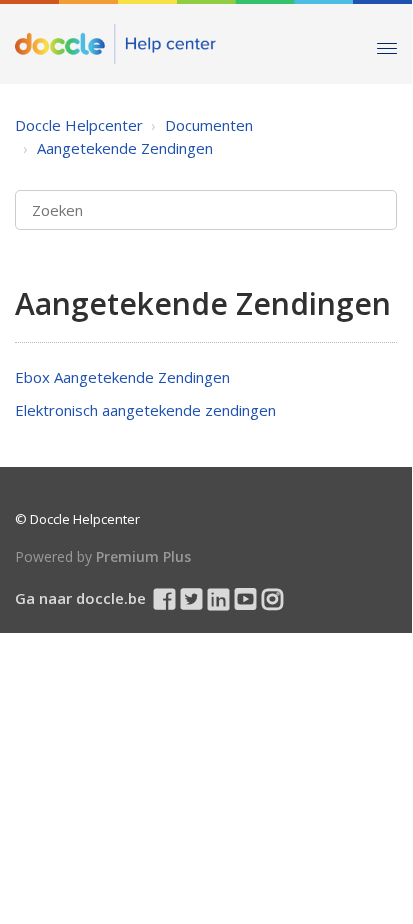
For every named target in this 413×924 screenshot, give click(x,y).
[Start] (115, 44)
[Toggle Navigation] (387, 43)
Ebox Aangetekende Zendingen (122, 377)
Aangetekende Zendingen (125, 148)
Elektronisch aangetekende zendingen (145, 410)
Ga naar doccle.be (80, 598)
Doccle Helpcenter (79, 125)
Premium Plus (143, 556)
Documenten (209, 125)
